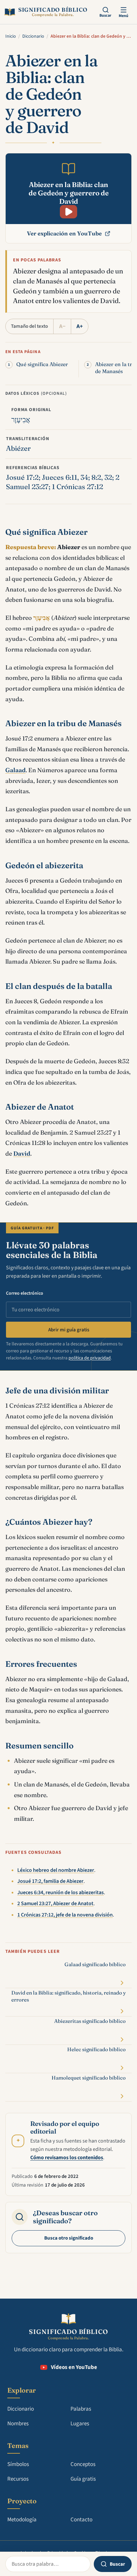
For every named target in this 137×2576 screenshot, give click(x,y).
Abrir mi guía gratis (69, 1330)
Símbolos (18, 2464)
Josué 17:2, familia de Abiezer (50, 1881)
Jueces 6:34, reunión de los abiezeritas (61, 1892)
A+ (80, 326)
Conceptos (83, 2464)
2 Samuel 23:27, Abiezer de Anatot (55, 1903)
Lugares (80, 2424)
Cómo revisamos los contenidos (67, 2158)
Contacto (81, 2520)
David (22, 1153)
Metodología (22, 2520)
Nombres (18, 2424)
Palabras (81, 2409)
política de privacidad (90, 1358)
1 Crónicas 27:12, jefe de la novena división (65, 1915)
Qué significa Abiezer (42, 364)
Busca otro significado (69, 2238)
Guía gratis (83, 2479)
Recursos (18, 2479)
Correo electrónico (25, 1293)
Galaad (15, 770)
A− (62, 326)
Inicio (11, 36)
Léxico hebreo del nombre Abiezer (56, 1870)
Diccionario (33, 36)
